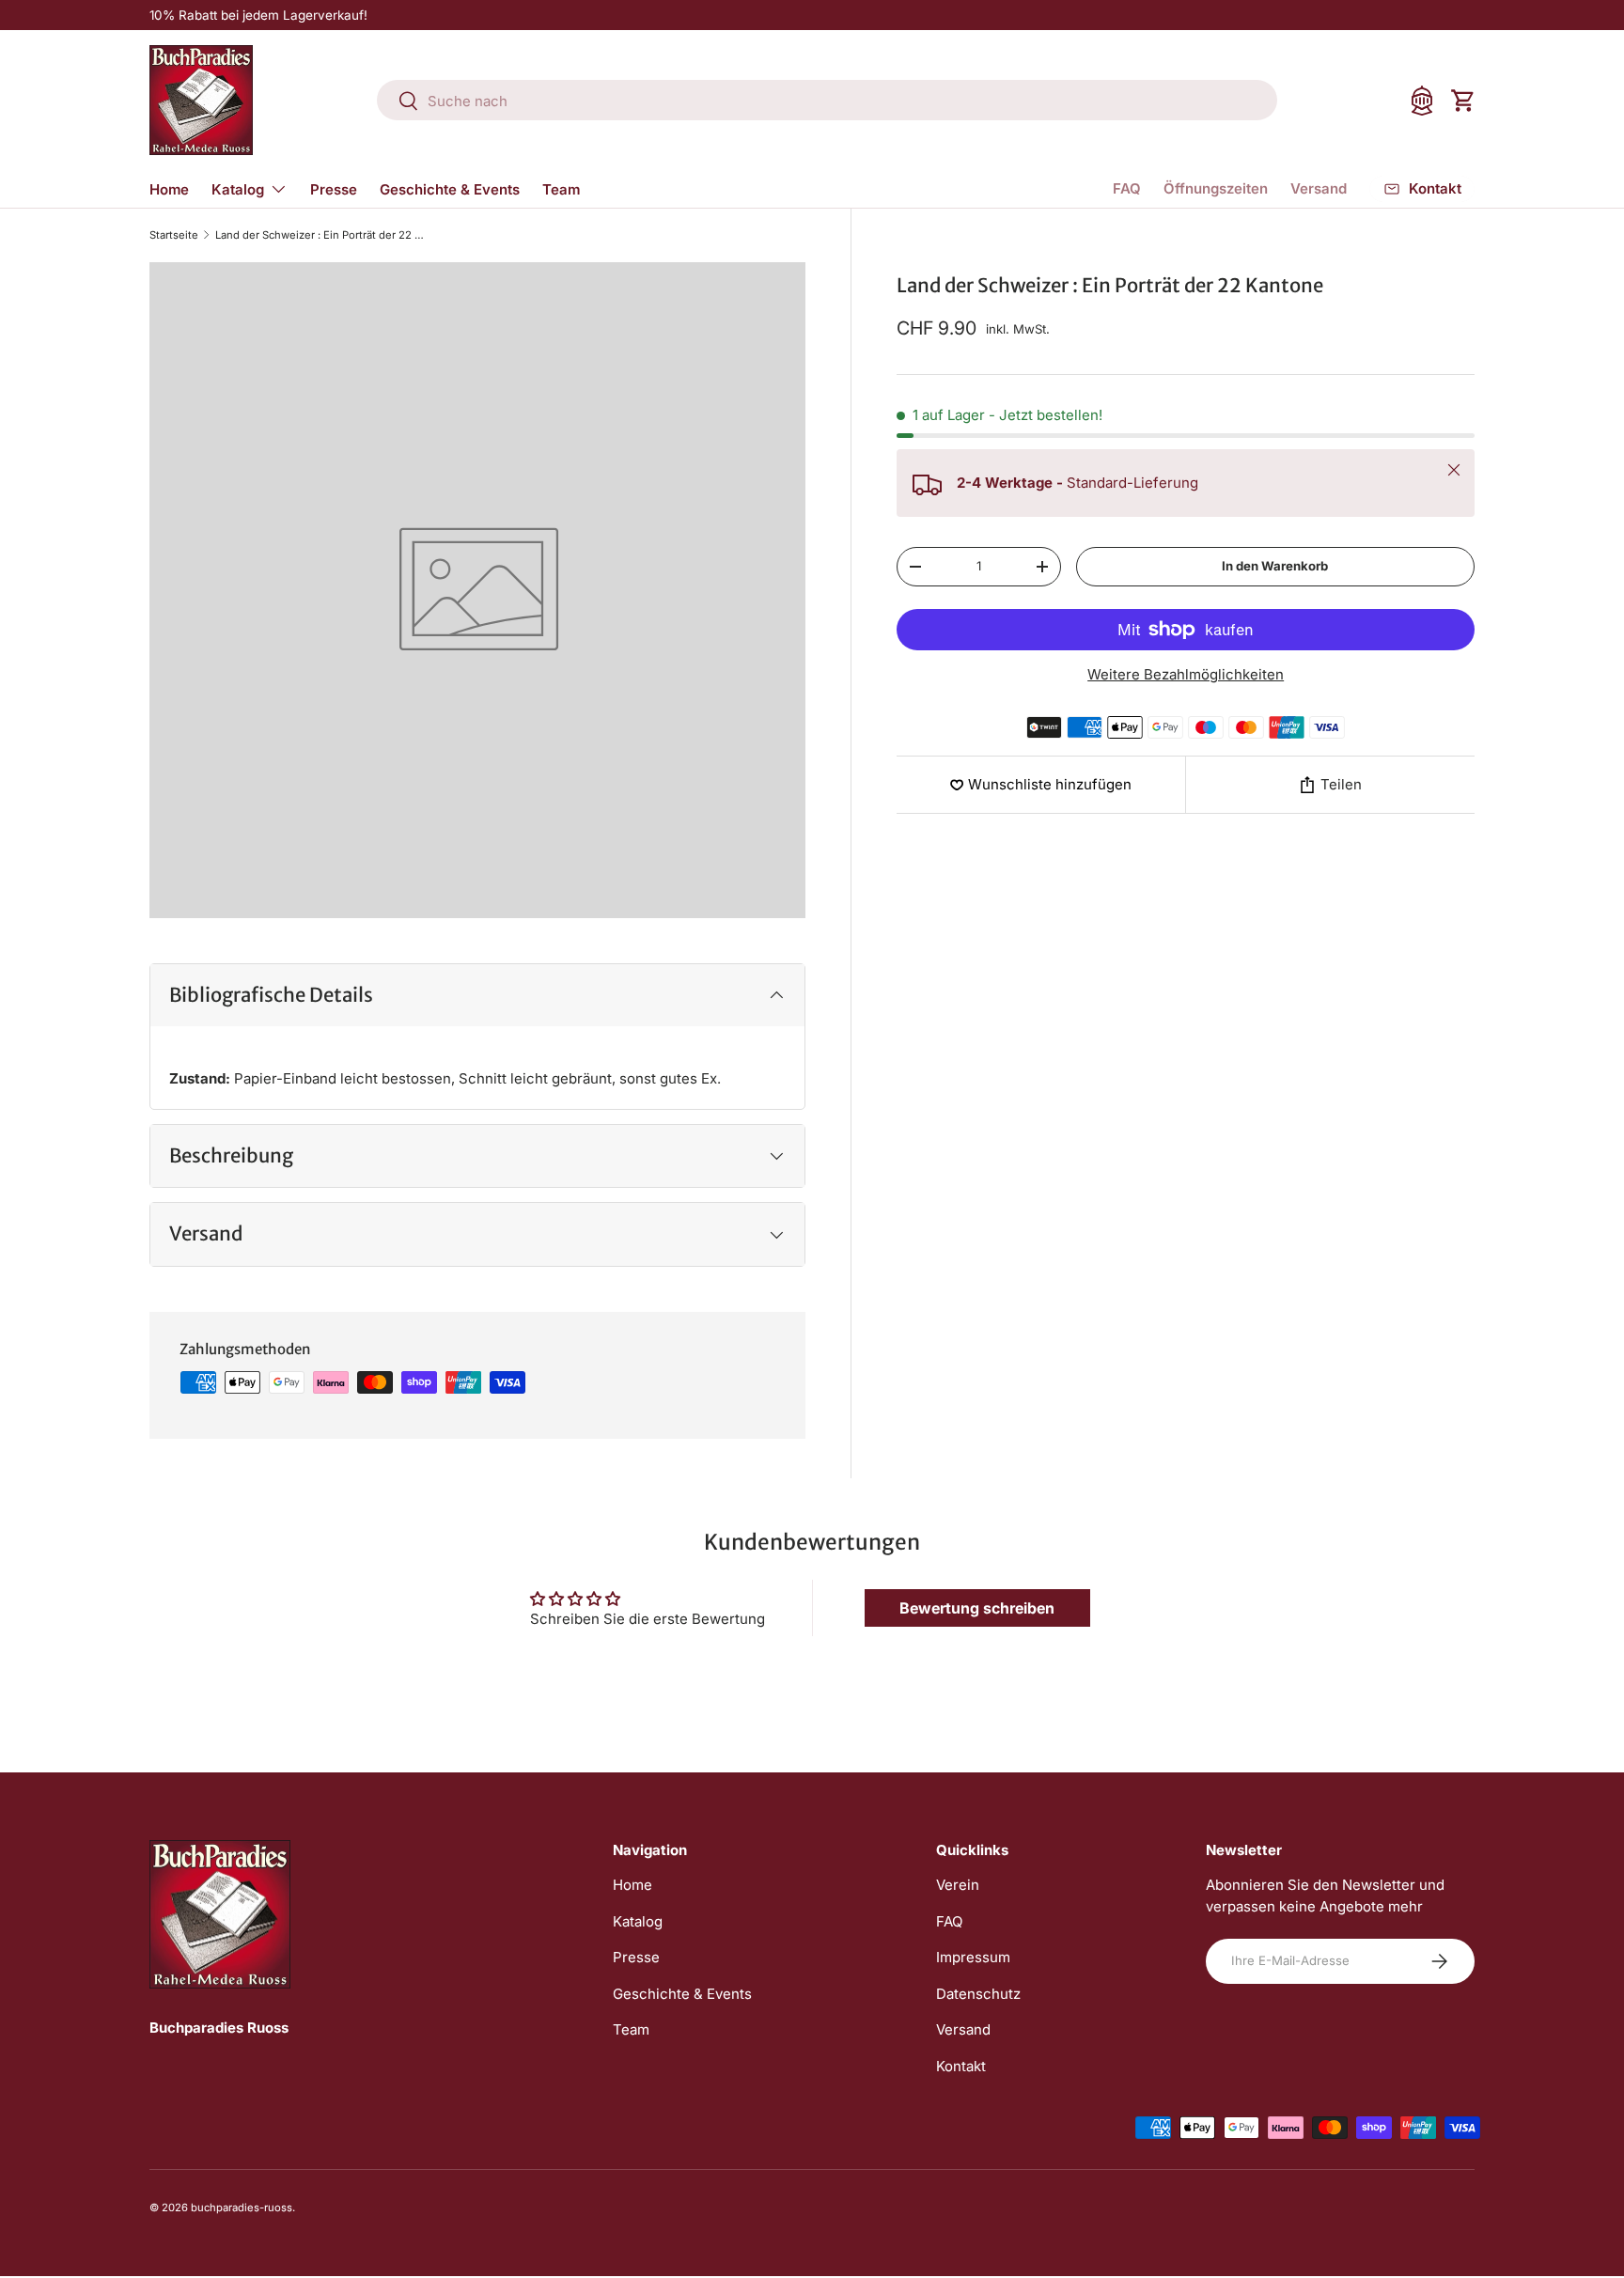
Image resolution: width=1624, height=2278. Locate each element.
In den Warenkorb (1275, 566)
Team (561, 189)
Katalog (238, 189)
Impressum (973, 1957)
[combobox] (827, 101)
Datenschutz (978, 1994)
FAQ (1127, 188)
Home (169, 189)
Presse (334, 189)
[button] (1463, 101)
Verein (958, 1885)
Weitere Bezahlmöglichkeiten (1186, 674)
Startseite (174, 235)
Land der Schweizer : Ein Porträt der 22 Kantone (321, 235)
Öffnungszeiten (1216, 188)
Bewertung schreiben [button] (977, 1608)
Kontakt (961, 2066)
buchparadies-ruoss (242, 2208)
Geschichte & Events (450, 189)
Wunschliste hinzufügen (1050, 784)
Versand (1319, 188)
